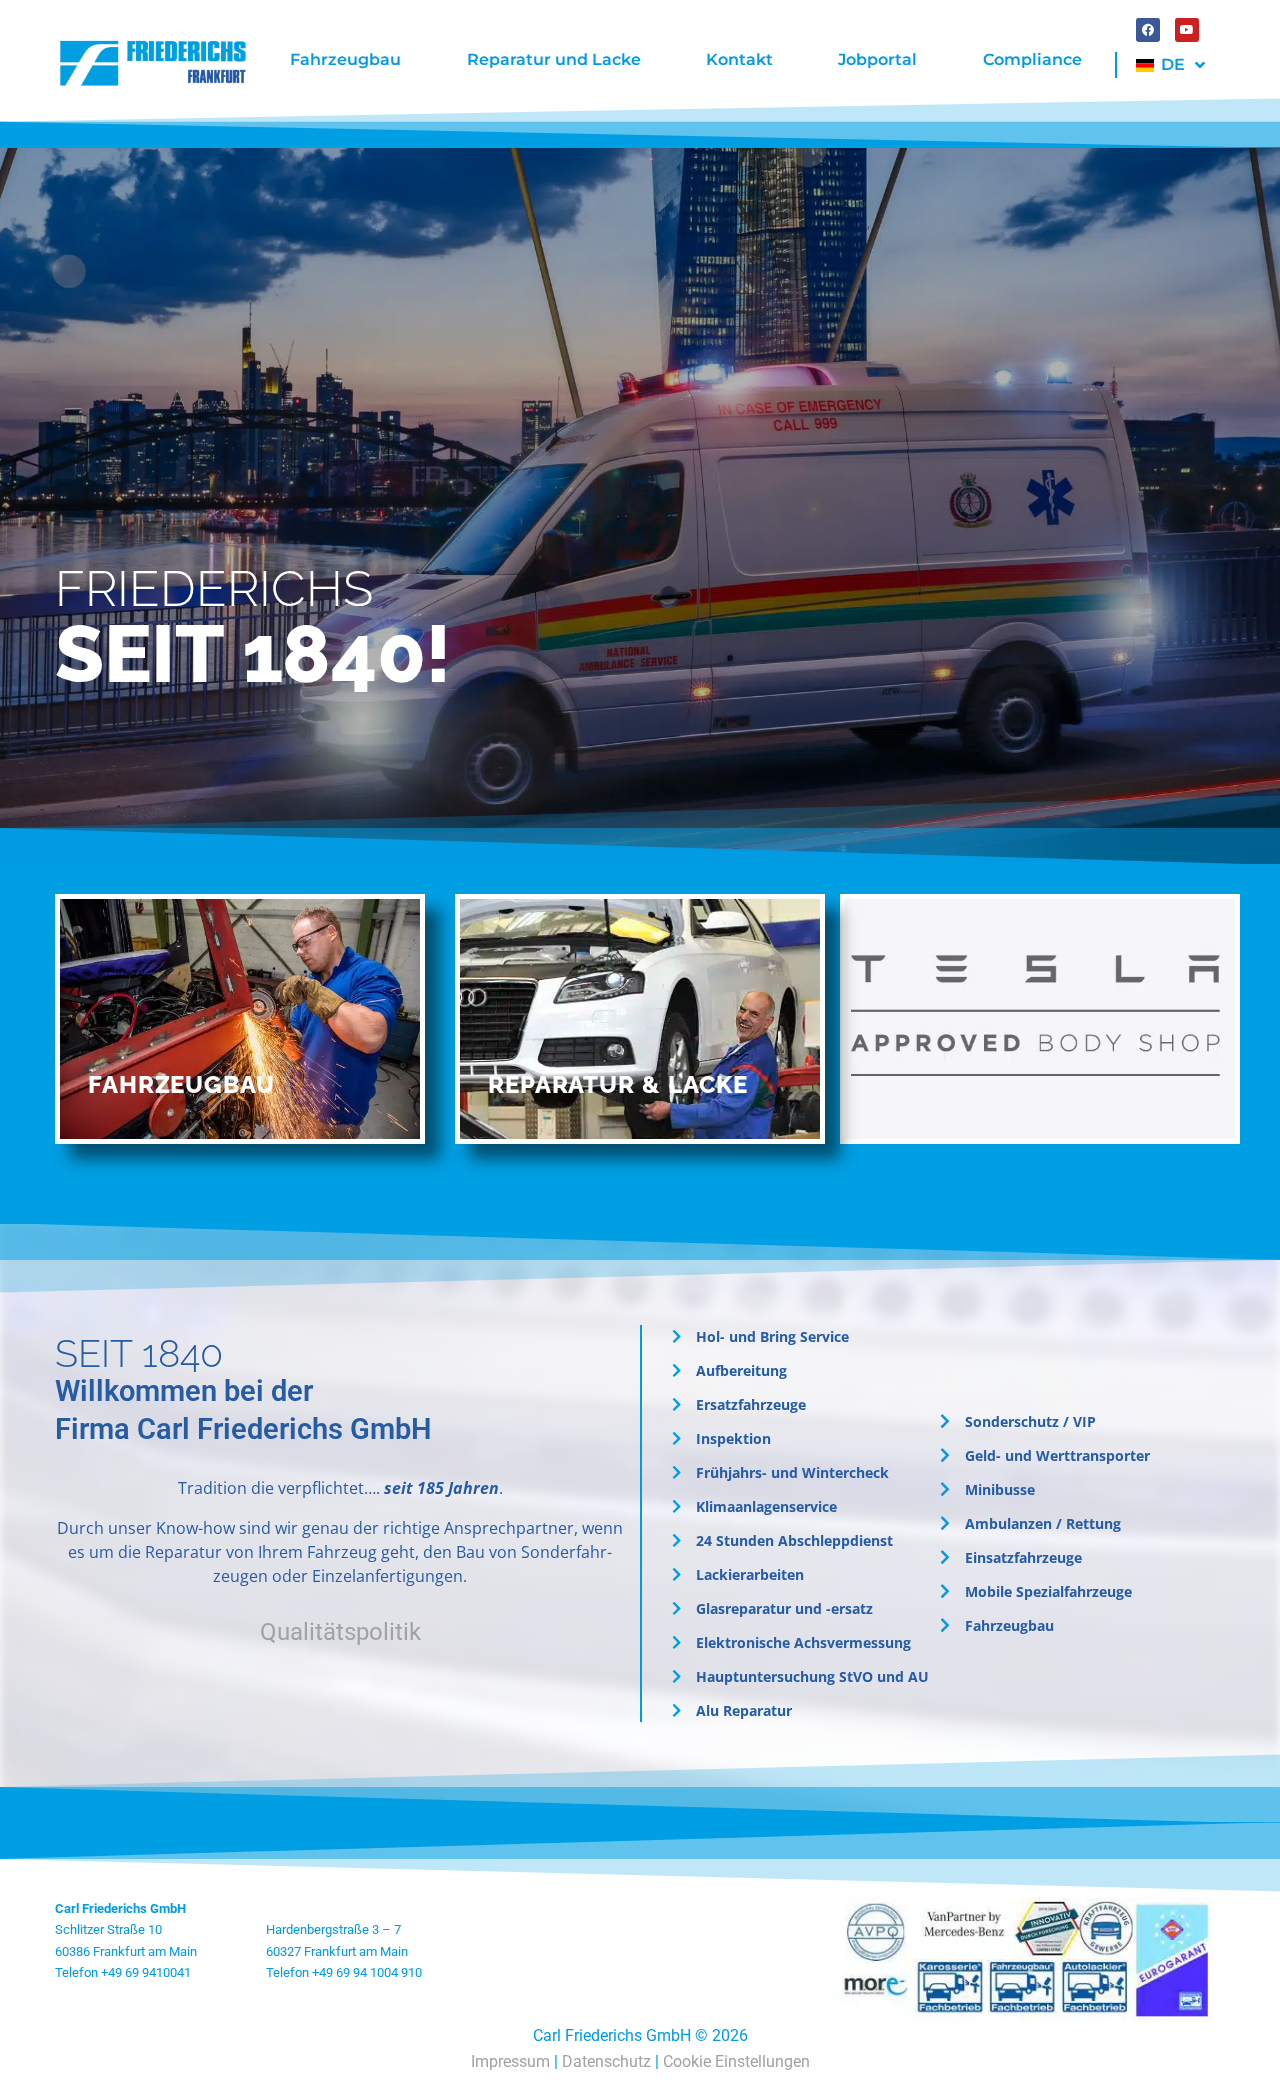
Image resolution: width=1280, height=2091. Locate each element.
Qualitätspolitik (340, 1632)
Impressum (510, 2061)
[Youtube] (1187, 30)
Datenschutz (606, 2061)
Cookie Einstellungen (736, 2061)
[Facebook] (1148, 30)
